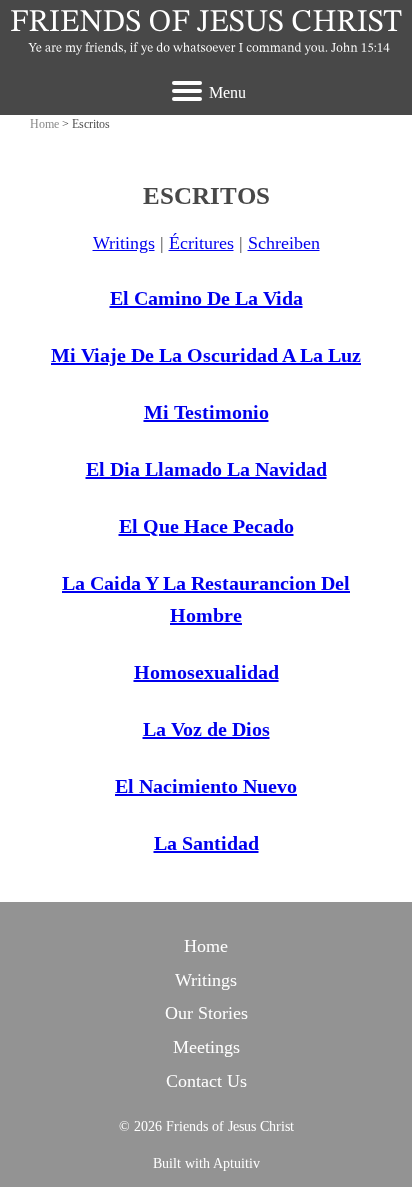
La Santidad (206, 843)
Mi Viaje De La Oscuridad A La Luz (206, 355)
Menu (227, 92)
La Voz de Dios (206, 729)
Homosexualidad (206, 672)
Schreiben (284, 243)
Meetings (206, 1047)
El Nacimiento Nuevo (206, 786)
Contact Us (206, 1081)
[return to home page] (206, 31)
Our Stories (206, 1013)
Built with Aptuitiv (206, 1164)
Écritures (201, 243)
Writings (124, 243)
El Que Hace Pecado (206, 526)
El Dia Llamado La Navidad (206, 469)
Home (44, 124)
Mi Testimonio (206, 412)
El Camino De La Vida (206, 298)
